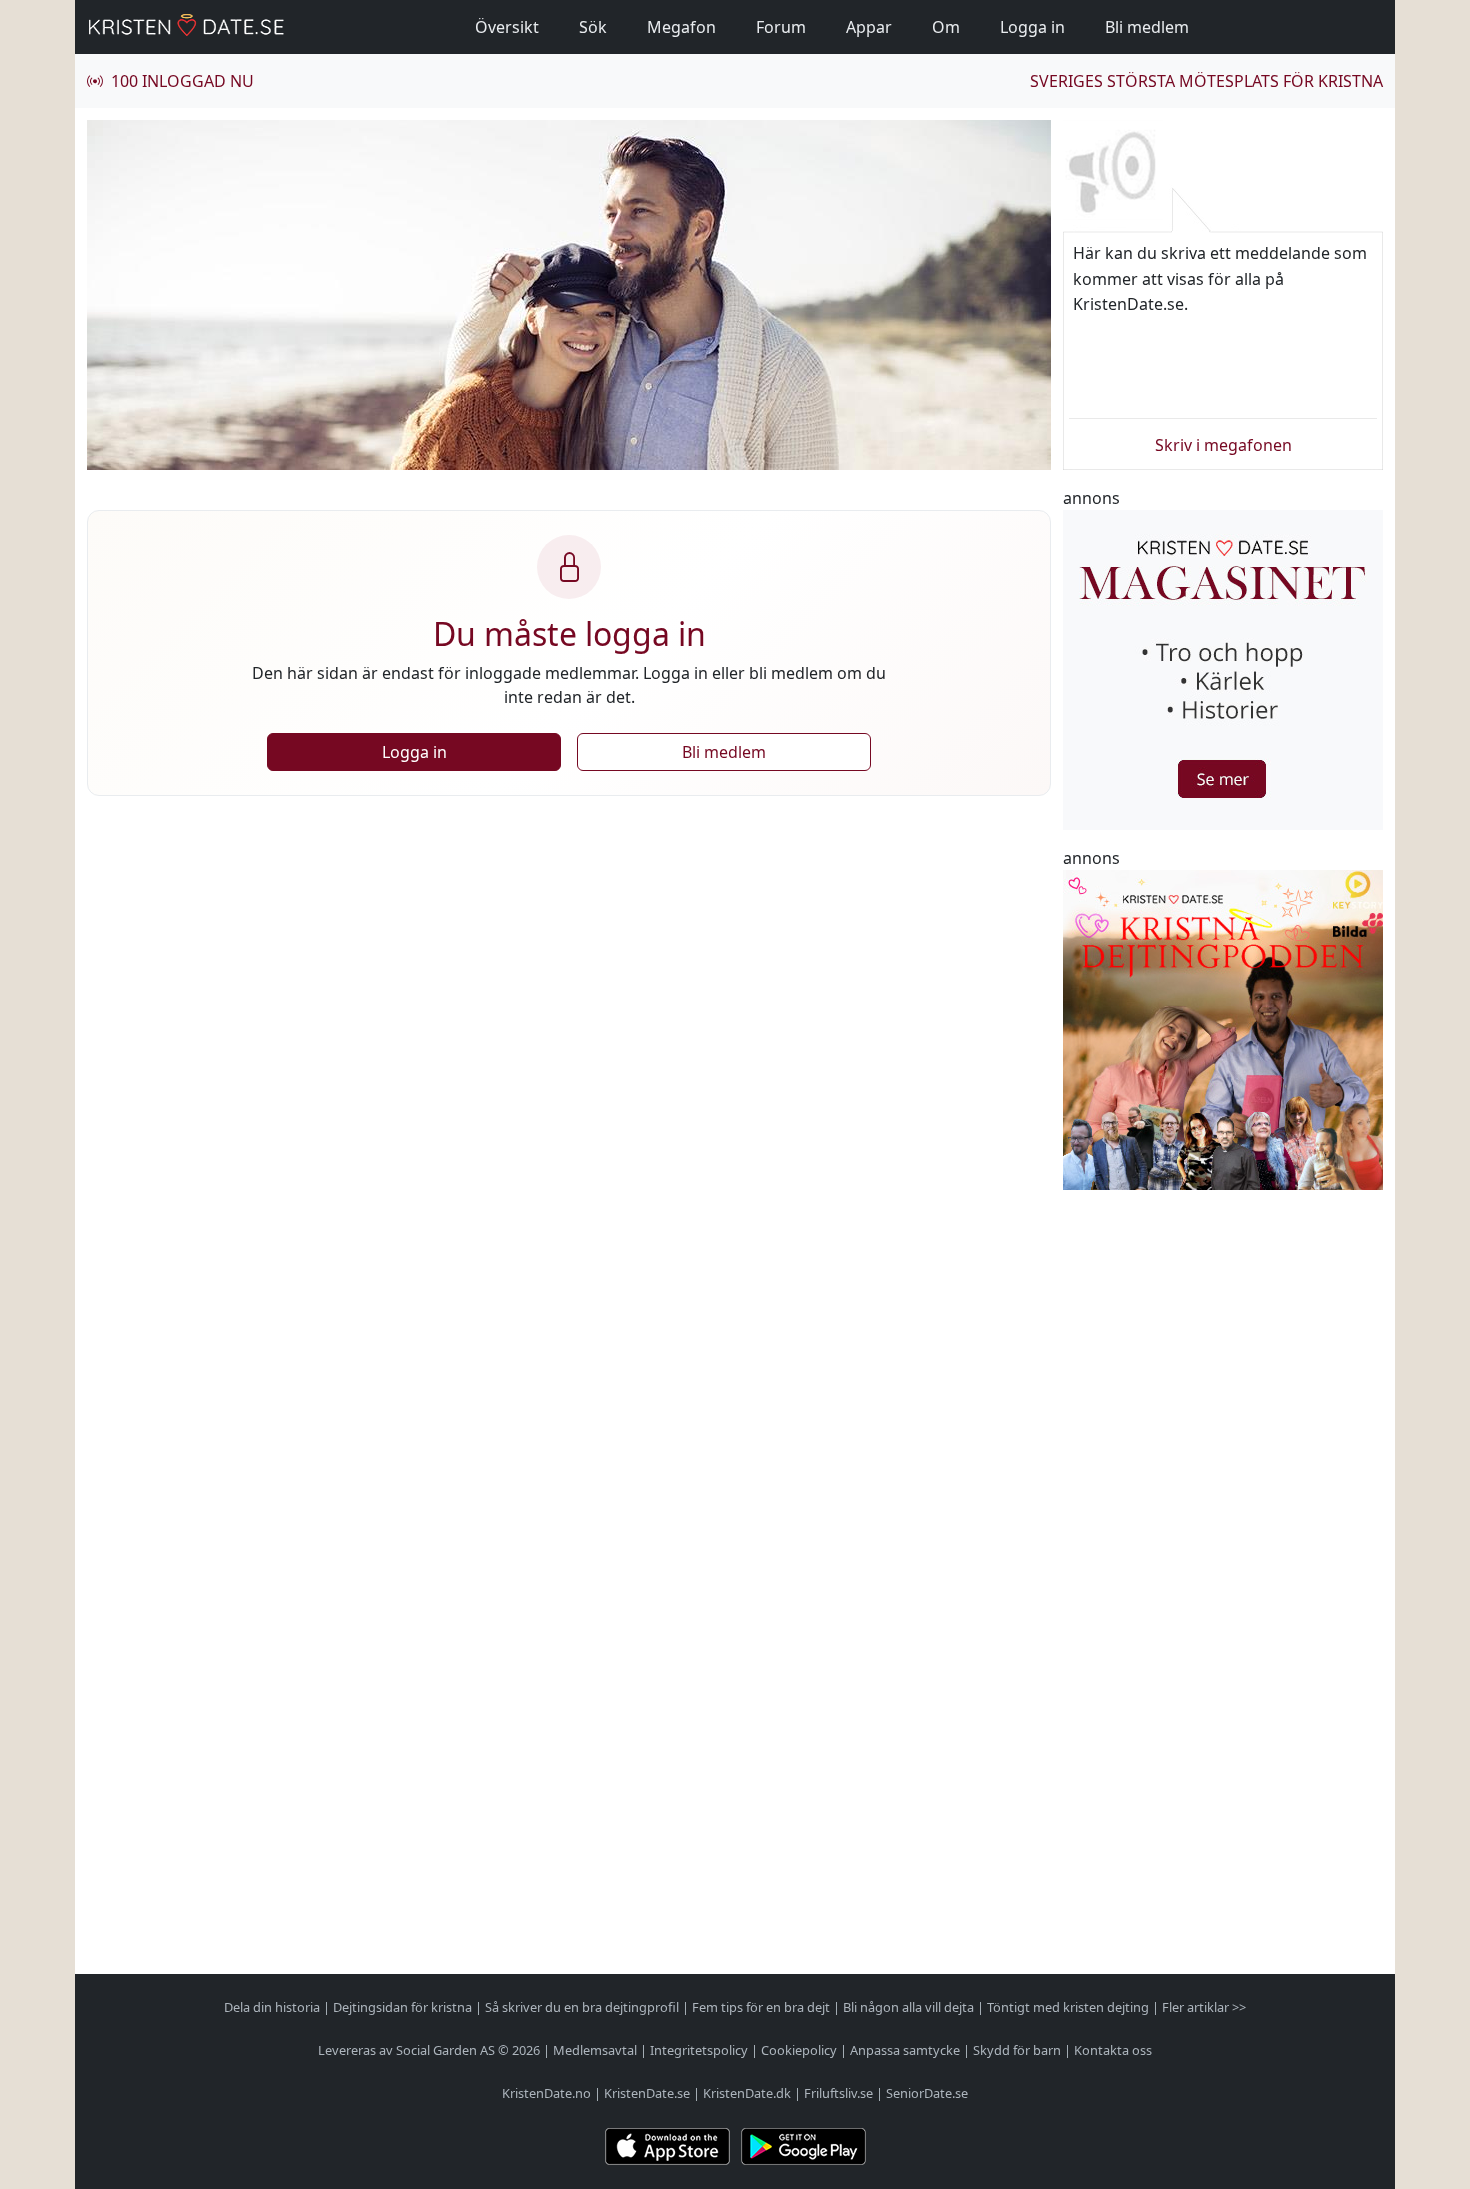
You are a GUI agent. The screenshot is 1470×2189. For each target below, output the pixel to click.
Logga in (1032, 27)
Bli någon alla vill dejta (908, 2007)
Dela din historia (272, 2007)
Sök (593, 27)
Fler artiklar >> (1204, 2007)
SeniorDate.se (927, 2093)
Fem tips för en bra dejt (761, 2007)
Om (946, 27)
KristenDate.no (546, 2093)
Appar (869, 27)
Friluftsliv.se (838, 2093)
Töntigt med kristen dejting (1068, 2007)
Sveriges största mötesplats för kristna (1206, 81)
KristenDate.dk (747, 2093)
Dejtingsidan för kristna (402, 2007)
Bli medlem (1147, 27)
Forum (781, 27)
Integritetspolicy (699, 2050)
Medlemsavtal (595, 2050)
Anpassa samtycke (905, 2050)
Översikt (507, 27)
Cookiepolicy (799, 2050)
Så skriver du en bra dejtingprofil (582, 2007)
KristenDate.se (647, 2093)
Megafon (681, 27)
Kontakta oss (1113, 2050)
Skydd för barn (1017, 2050)
